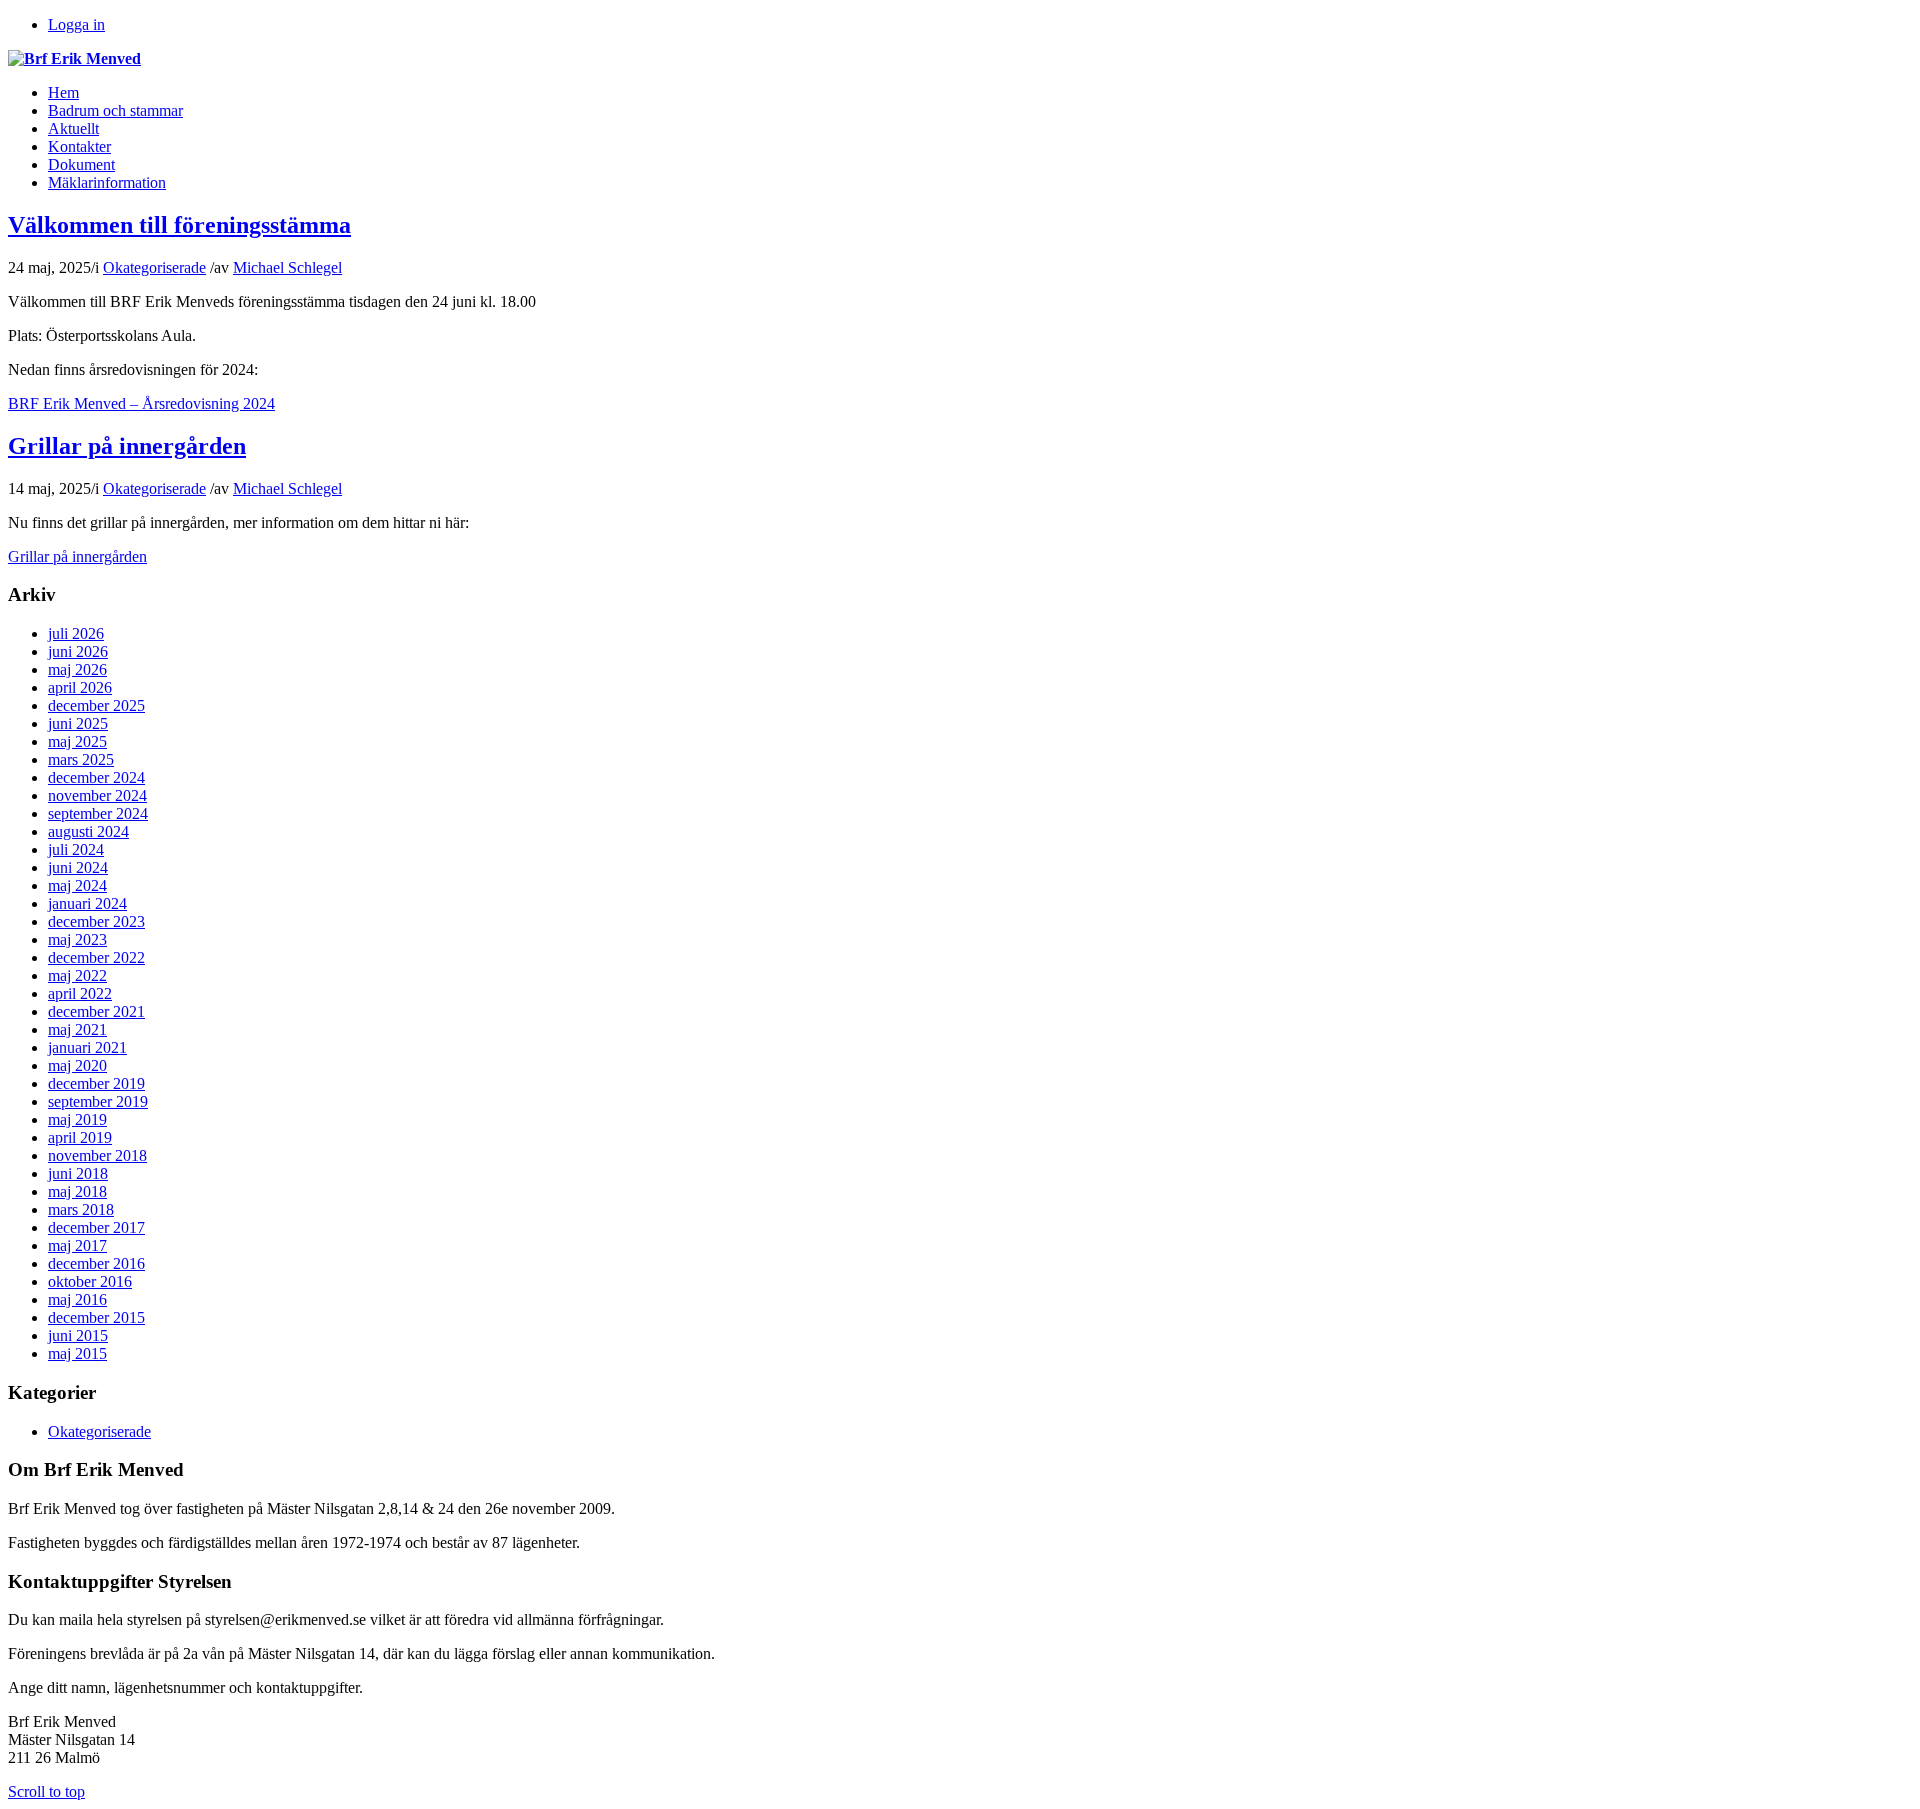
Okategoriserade (154, 267)
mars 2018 (81, 1209)
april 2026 (80, 687)
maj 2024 (77, 885)
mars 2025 (81, 759)
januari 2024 (87, 903)
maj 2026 (77, 669)
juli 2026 (76, 633)
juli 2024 (76, 849)
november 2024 (97, 795)
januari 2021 (87, 1047)
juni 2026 (78, 651)
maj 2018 (77, 1191)
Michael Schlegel (287, 267)
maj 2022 (77, 975)
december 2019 (96, 1083)
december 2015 (96, 1317)
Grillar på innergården (127, 446)
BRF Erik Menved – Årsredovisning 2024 (141, 403)
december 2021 (96, 1011)
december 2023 (96, 921)
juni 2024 (78, 867)
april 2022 (80, 993)
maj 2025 (77, 741)
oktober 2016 (90, 1281)
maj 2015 (77, 1353)
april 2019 (80, 1137)
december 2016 (96, 1263)
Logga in (76, 24)
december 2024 (96, 777)
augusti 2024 (88, 831)
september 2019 (98, 1101)
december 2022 (96, 957)
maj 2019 (77, 1119)
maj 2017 (77, 1245)
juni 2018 (78, 1173)
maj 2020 (77, 1065)
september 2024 (98, 813)
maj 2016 (77, 1299)
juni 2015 (78, 1335)
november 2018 (97, 1155)
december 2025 (96, 705)
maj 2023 (77, 939)
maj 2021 (77, 1029)
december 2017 (96, 1227)
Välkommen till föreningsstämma (179, 225)
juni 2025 (78, 723)
